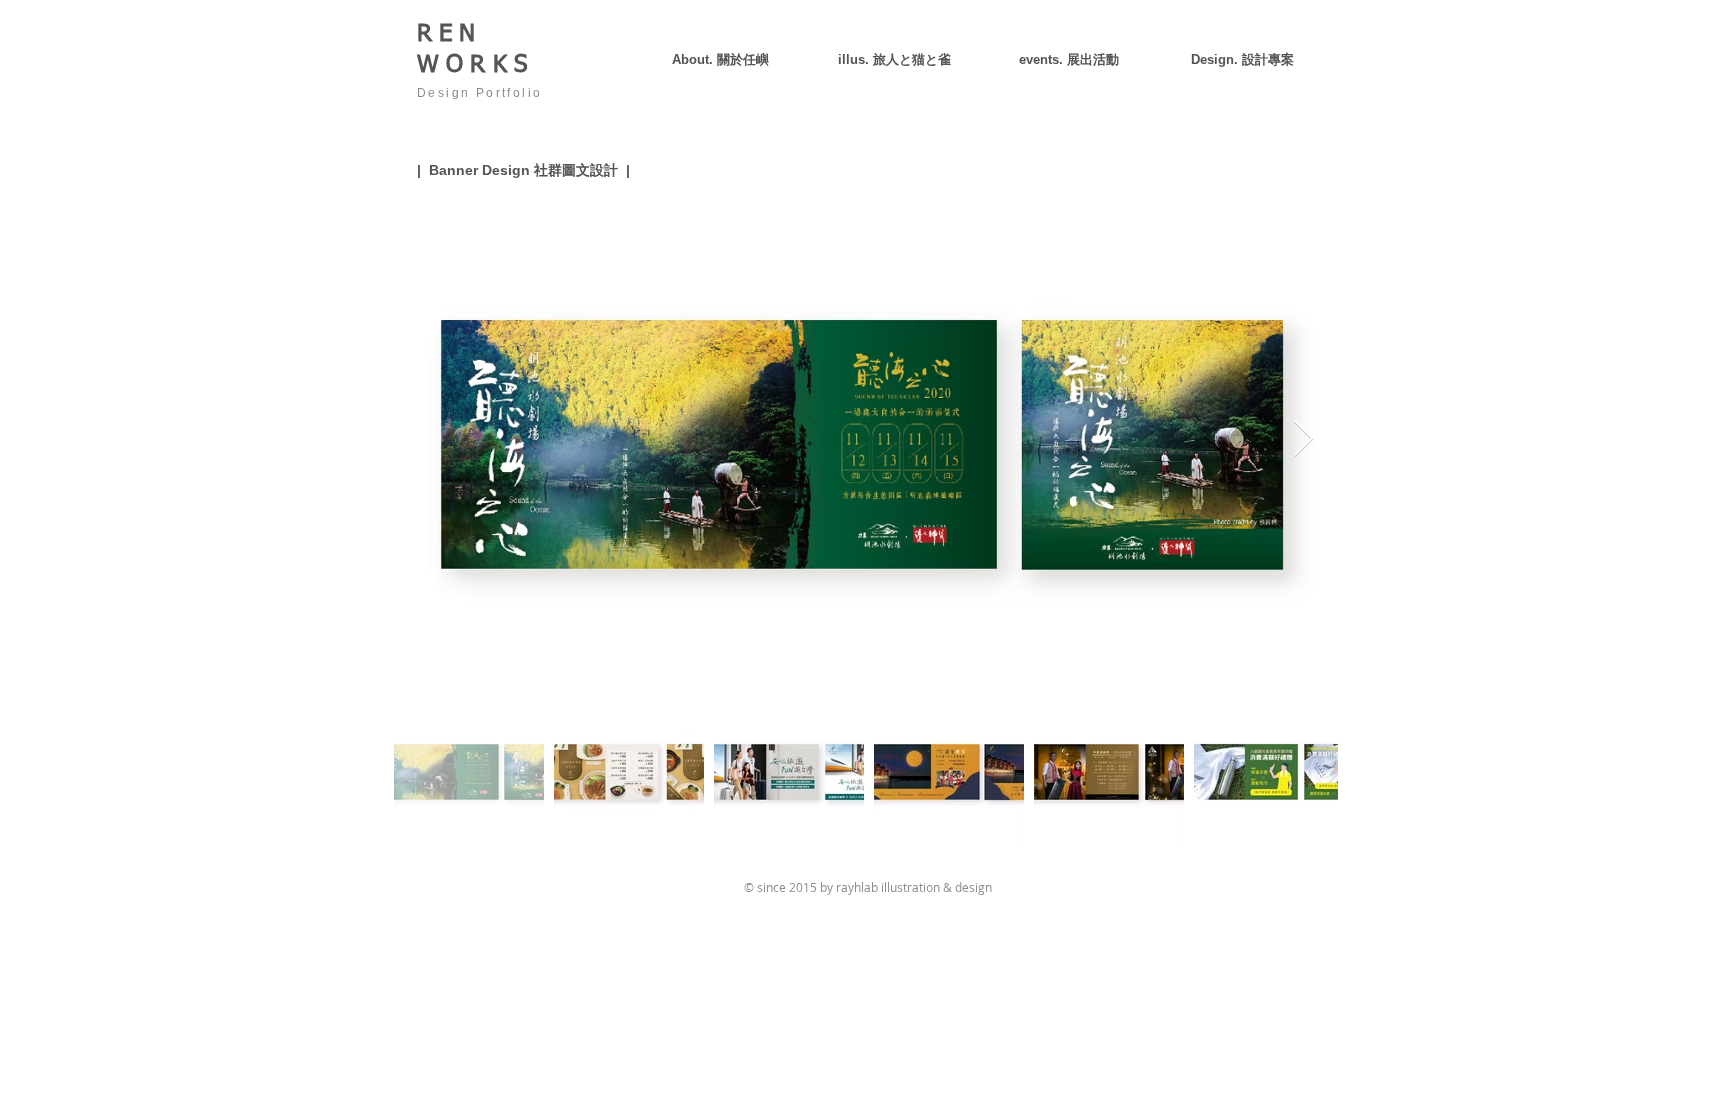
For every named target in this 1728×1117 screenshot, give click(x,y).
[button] (1242, 59)
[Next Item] (1303, 439)
